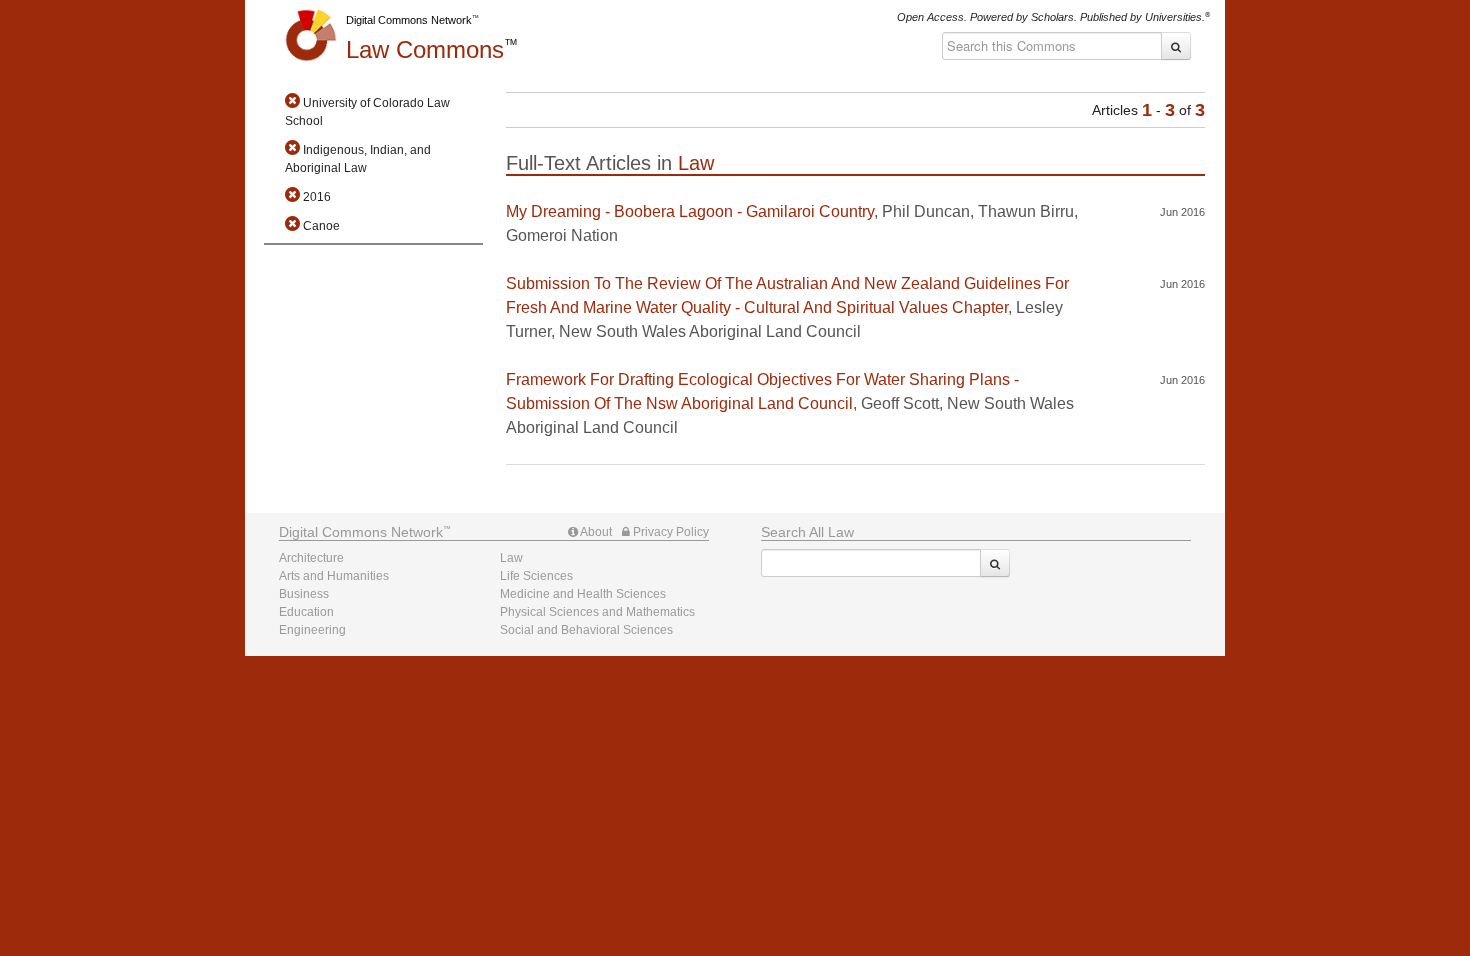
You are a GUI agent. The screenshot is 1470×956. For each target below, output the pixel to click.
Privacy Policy (669, 532)
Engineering (312, 630)
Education (306, 612)
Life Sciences (536, 576)
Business (304, 594)
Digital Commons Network (409, 20)
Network (361, 532)
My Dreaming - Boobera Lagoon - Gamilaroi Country (690, 211)
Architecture (311, 558)
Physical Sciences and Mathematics (597, 612)
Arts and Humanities (334, 576)
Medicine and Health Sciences (583, 594)
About (595, 532)
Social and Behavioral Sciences (586, 630)
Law (425, 49)
